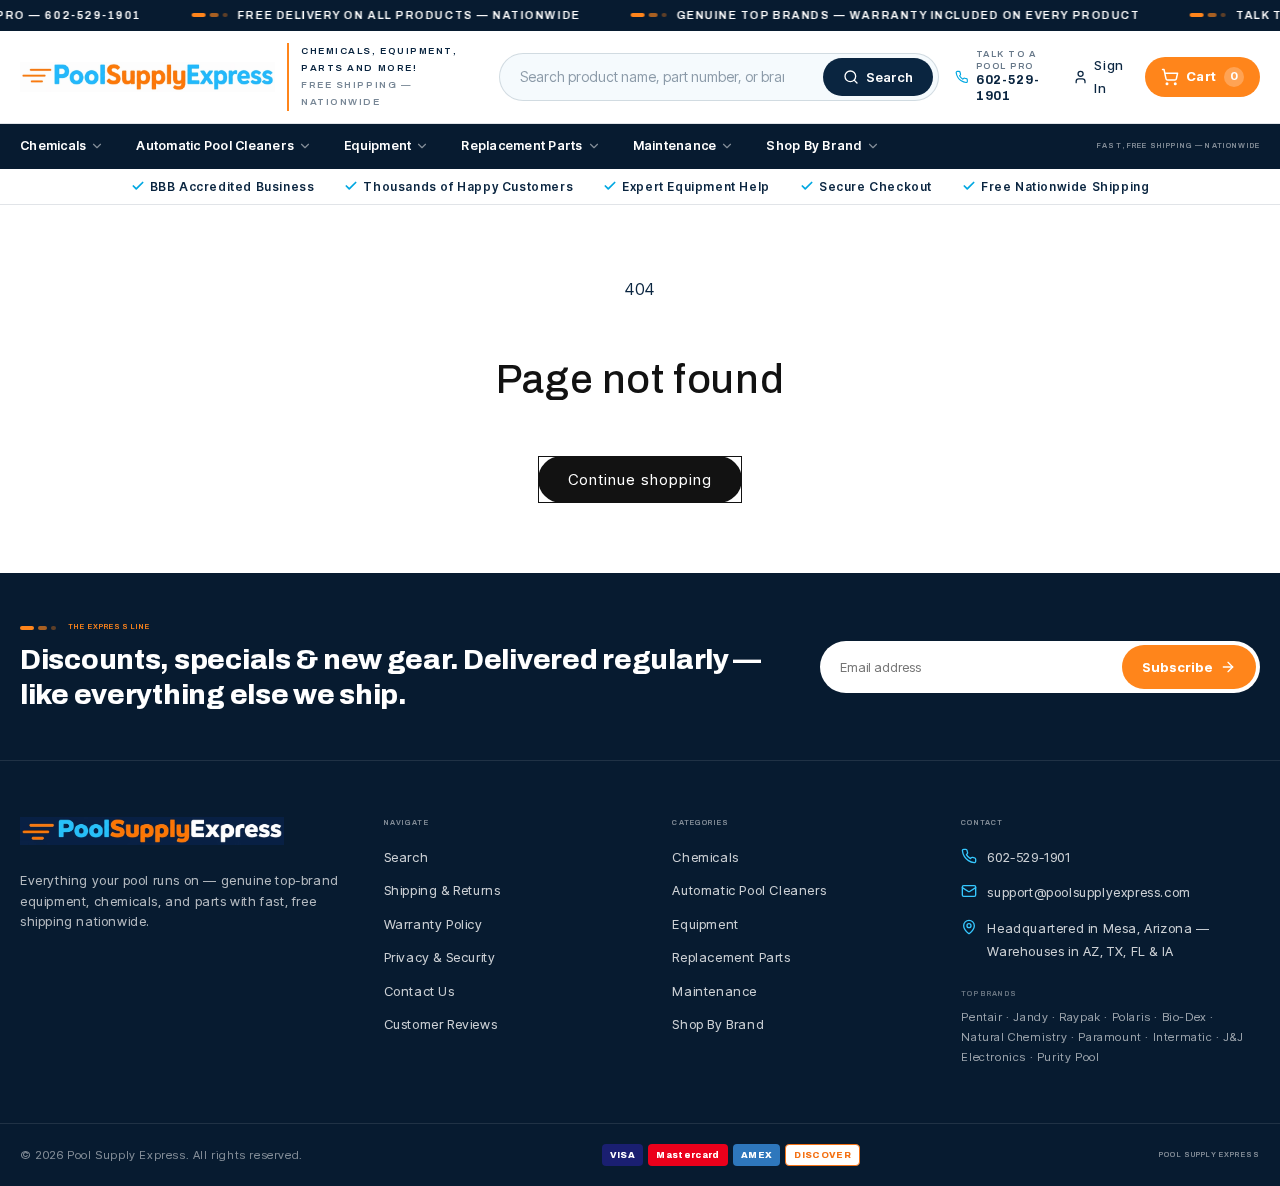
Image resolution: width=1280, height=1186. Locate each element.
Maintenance (675, 145)
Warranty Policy (433, 924)
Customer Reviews (441, 1024)
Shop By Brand (813, 145)
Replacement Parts (521, 145)
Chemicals (53, 145)
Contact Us (419, 991)
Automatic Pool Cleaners (215, 145)
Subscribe (1177, 667)
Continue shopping (640, 479)
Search (406, 857)
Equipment (377, 145)
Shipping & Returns (442, 890)
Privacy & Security (440, 957)
